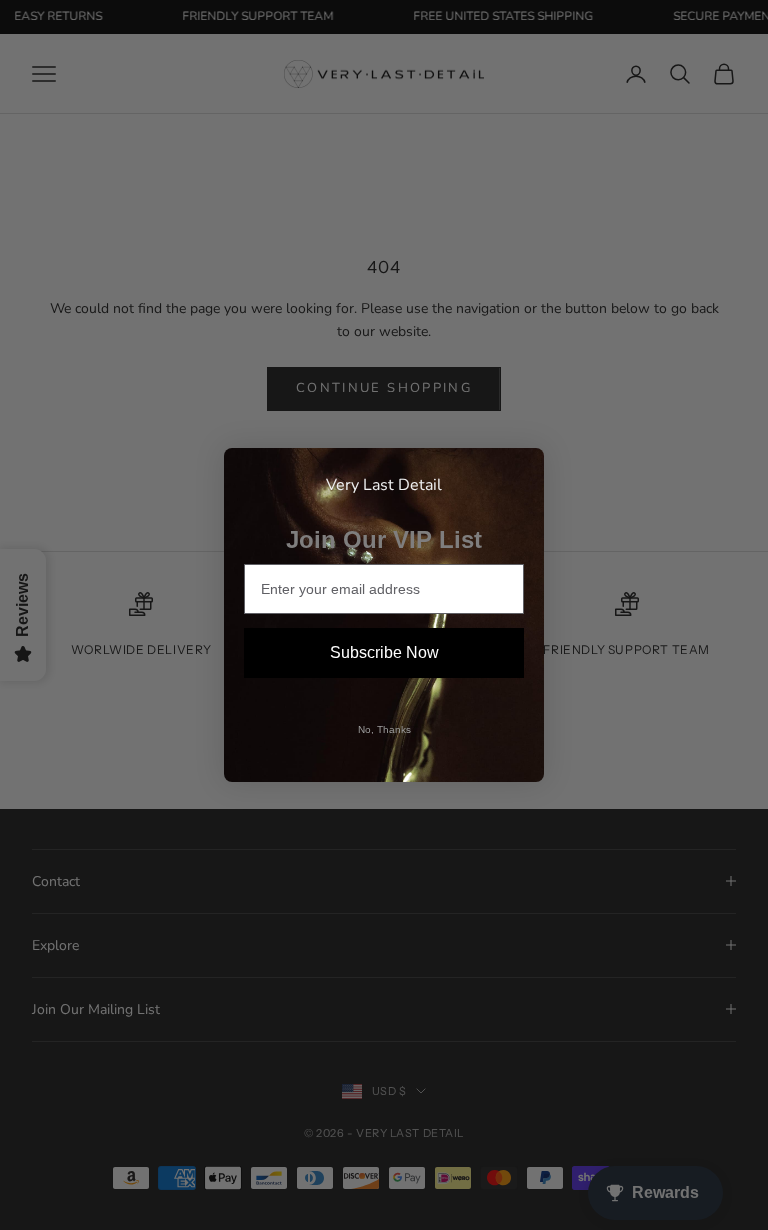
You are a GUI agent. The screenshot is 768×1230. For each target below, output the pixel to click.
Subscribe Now (384, 652)
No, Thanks (384, 729)
